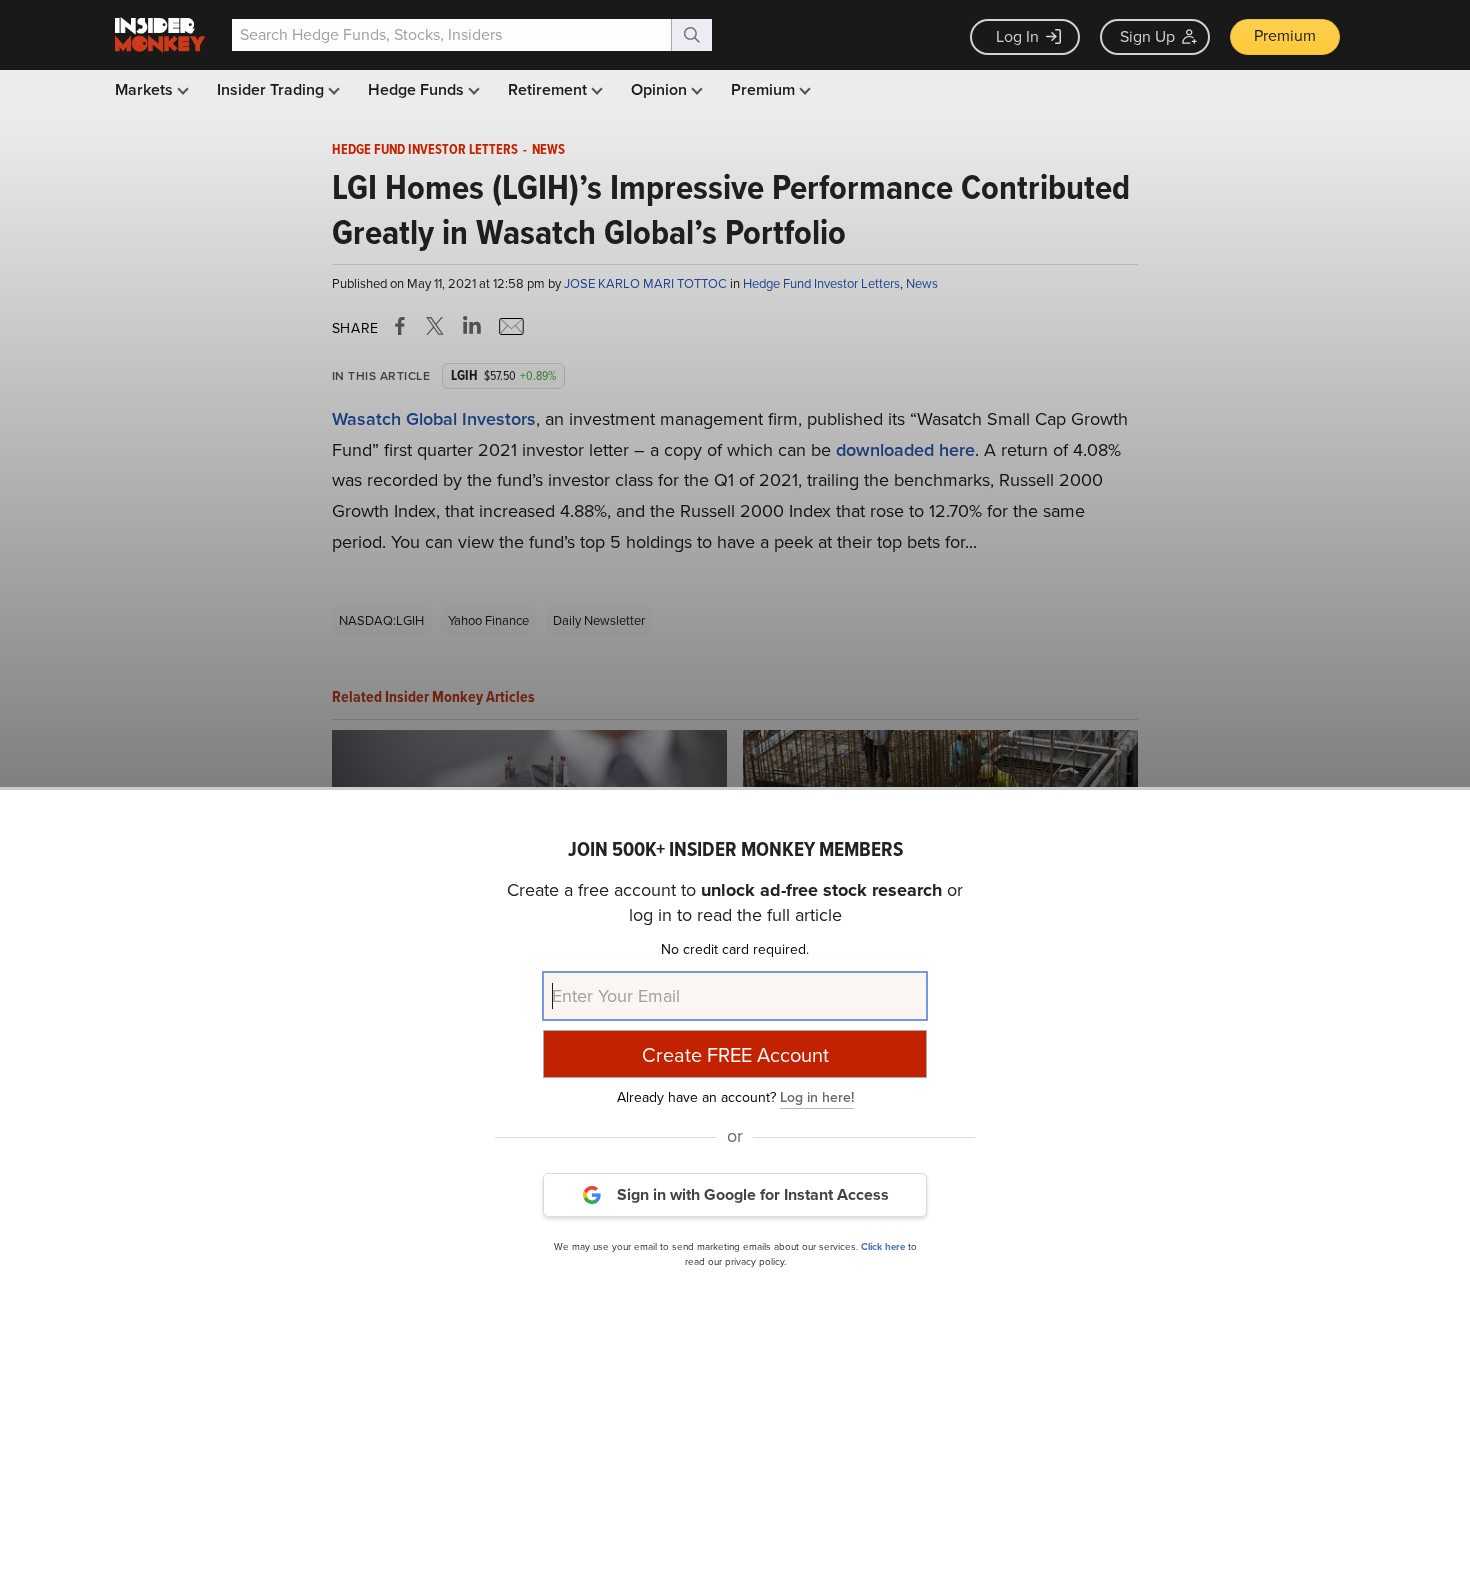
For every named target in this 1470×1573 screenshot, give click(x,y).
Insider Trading (272, 89)
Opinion (661, 89)
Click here (883, 1245)
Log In (1017, 36)
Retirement (549, 89)
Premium (1285, 35)
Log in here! (817, 1096)
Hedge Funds (418, 89)
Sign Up (1147, 36)
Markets (146, 89)
